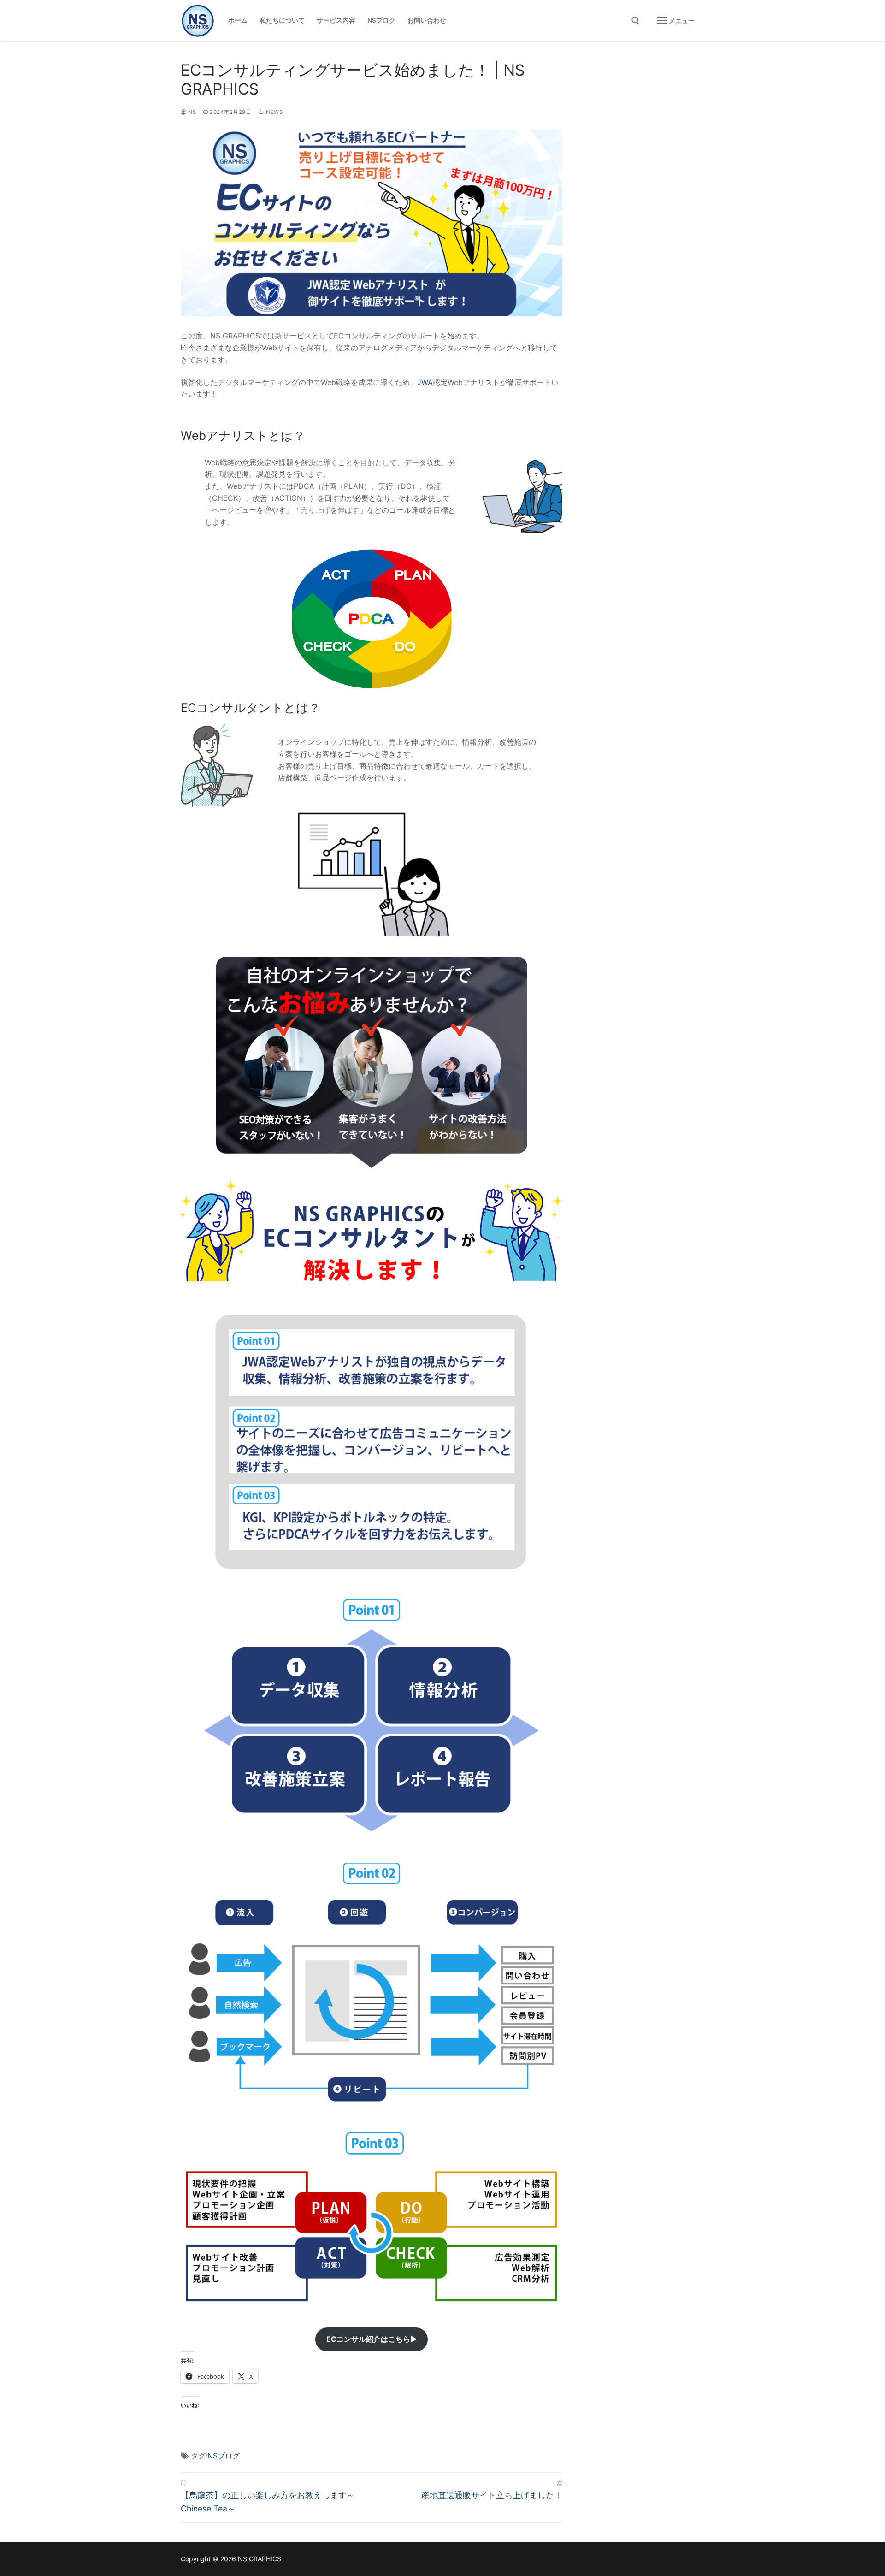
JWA (425, 382)
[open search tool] (636, 21)
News (274, 112)
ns (191, 112)
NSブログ (224, 2456)
